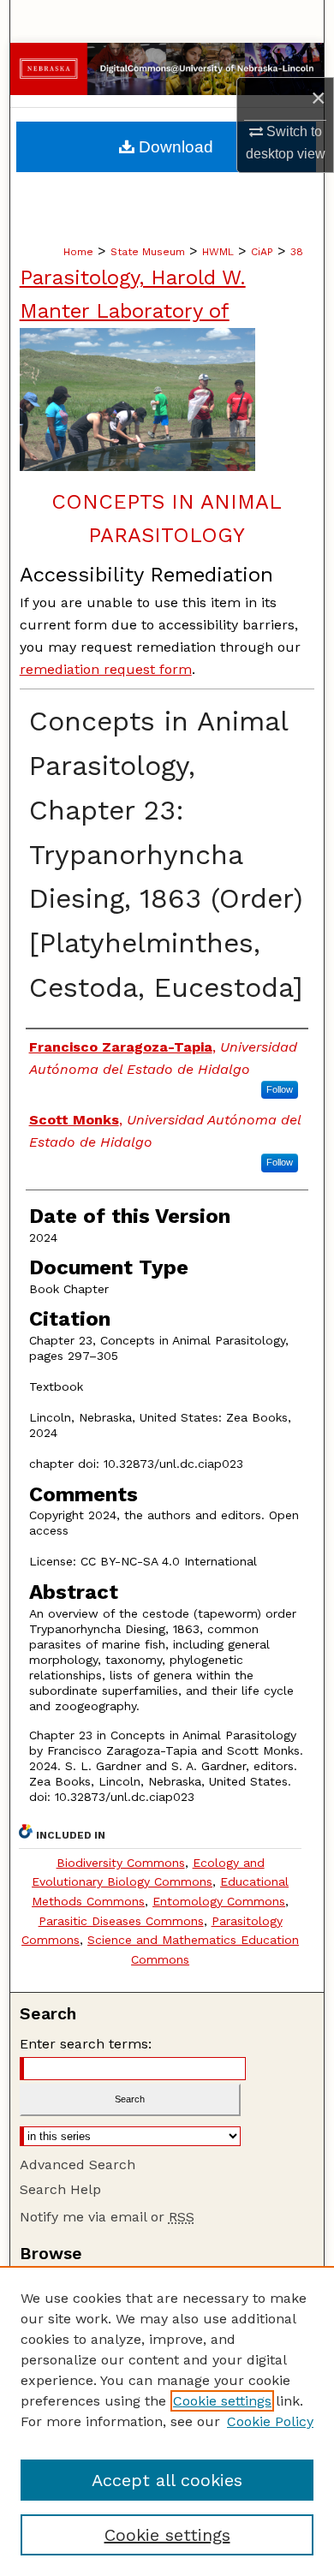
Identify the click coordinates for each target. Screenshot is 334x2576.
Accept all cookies (167, 2480)
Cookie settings (222, 2401)
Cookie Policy (270, 2421)
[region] (167, 2421)
